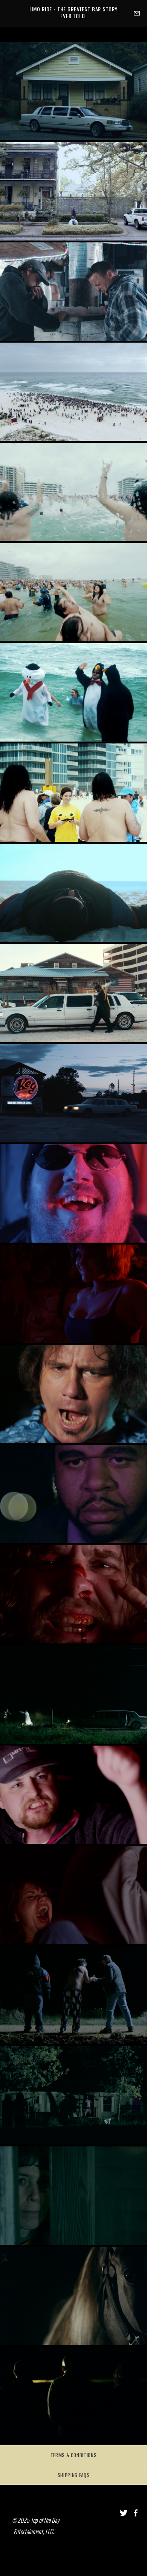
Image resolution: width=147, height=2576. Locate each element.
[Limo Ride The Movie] (124, 2513)
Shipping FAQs (73, 2475)
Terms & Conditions (74, 2455)
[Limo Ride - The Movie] (136, 2513)
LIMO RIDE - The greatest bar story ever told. (74, 12)
